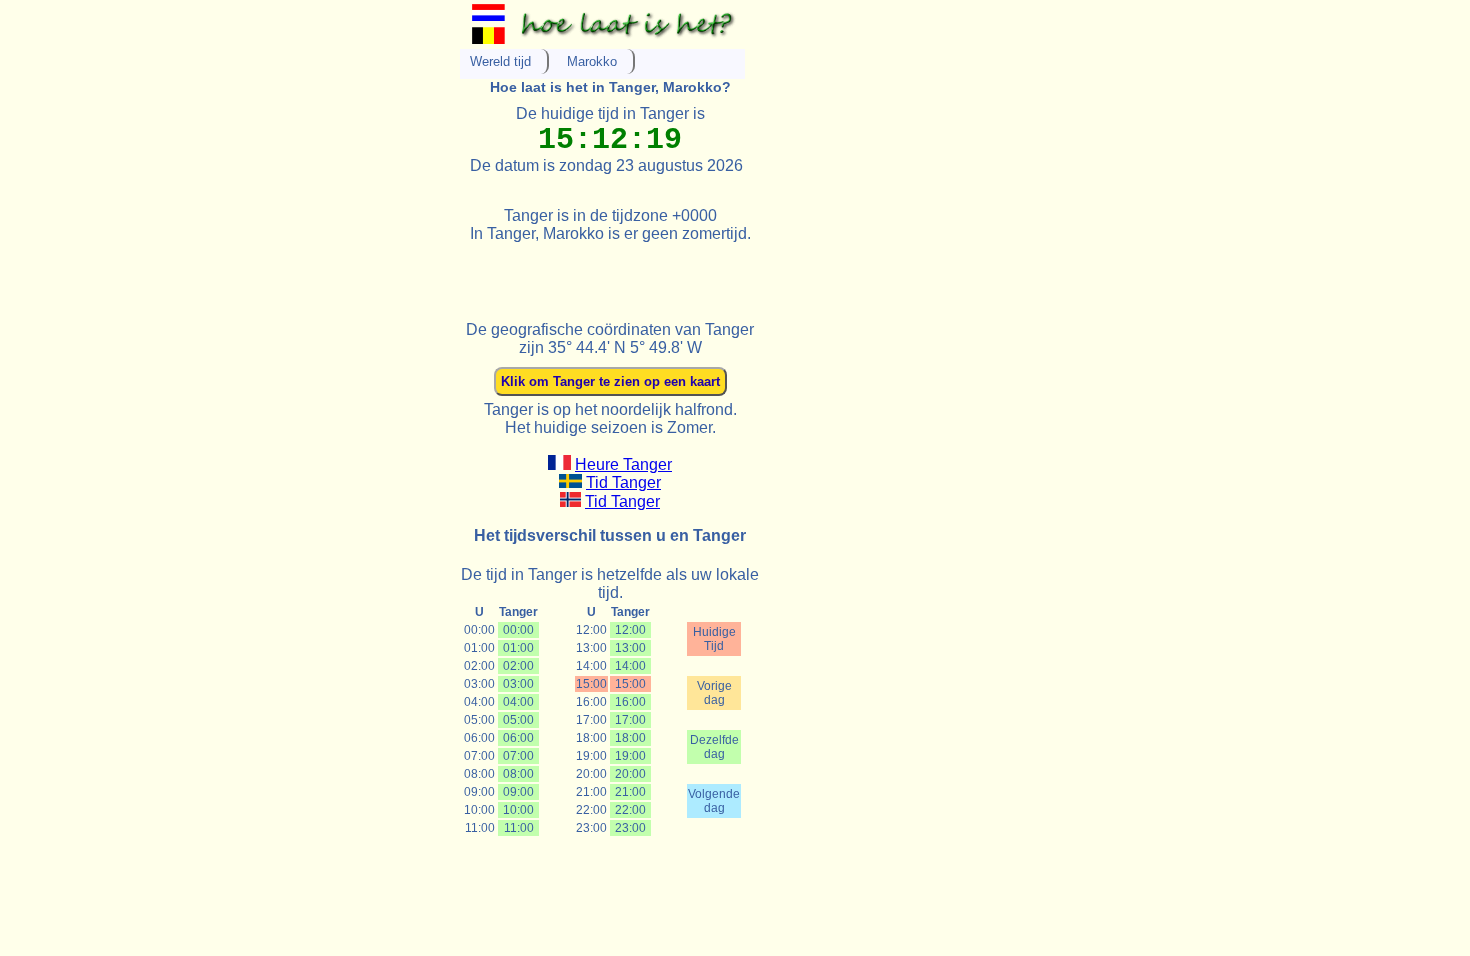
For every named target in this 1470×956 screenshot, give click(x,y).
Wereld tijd (500, 61)
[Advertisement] (694, 273)
